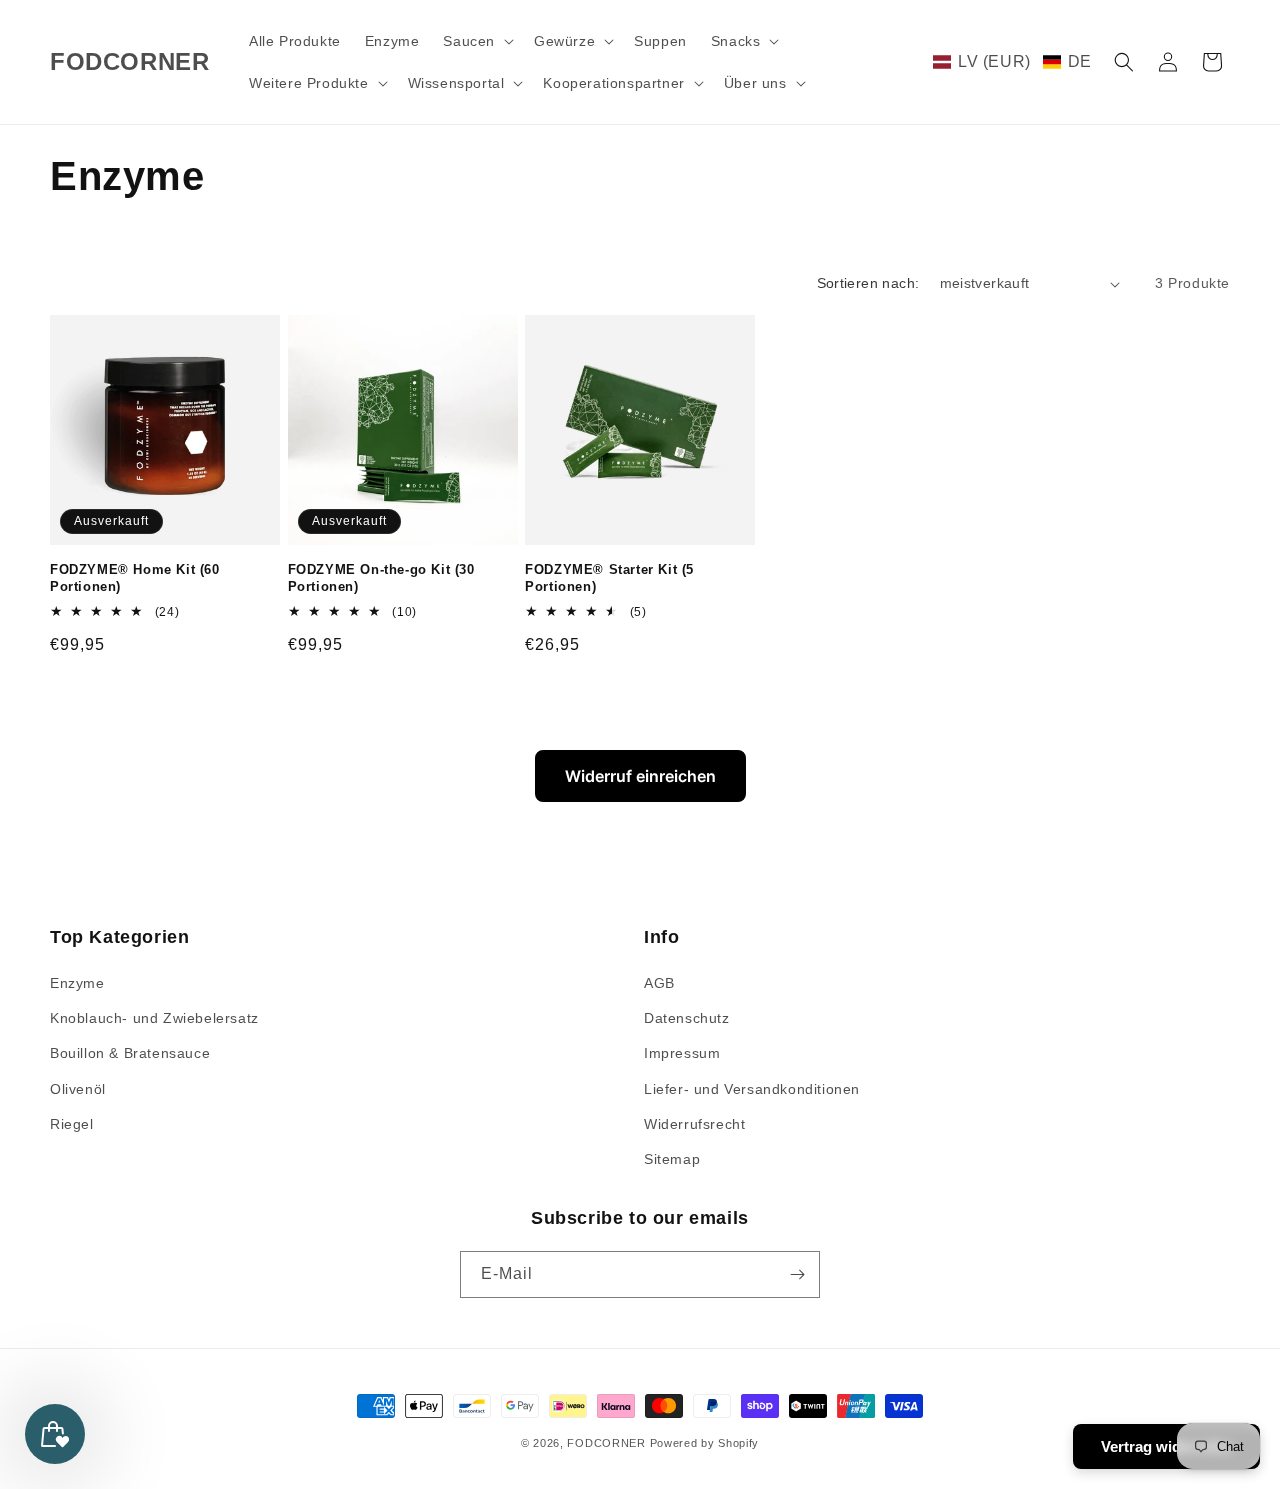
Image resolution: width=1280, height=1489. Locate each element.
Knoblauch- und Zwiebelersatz (154, 1018)
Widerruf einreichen (640, 776)
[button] (476, 41)
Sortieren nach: (868, 283)
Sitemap (672, 1159)
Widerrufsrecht (694, 1124)
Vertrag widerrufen (1166, 1446)
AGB (659, 983)
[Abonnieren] (797, 1274)
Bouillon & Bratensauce (130, 1053)
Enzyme (77, 983)
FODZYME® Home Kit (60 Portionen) (135, 578)
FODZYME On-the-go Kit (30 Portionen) (381, 578)
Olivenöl (78, 1089)
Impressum (682, 1053)
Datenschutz (687, 1018)
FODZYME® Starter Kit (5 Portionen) (609, 578)
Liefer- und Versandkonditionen (752, 1089)
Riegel (72, 1124)
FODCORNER (606, 1443)
